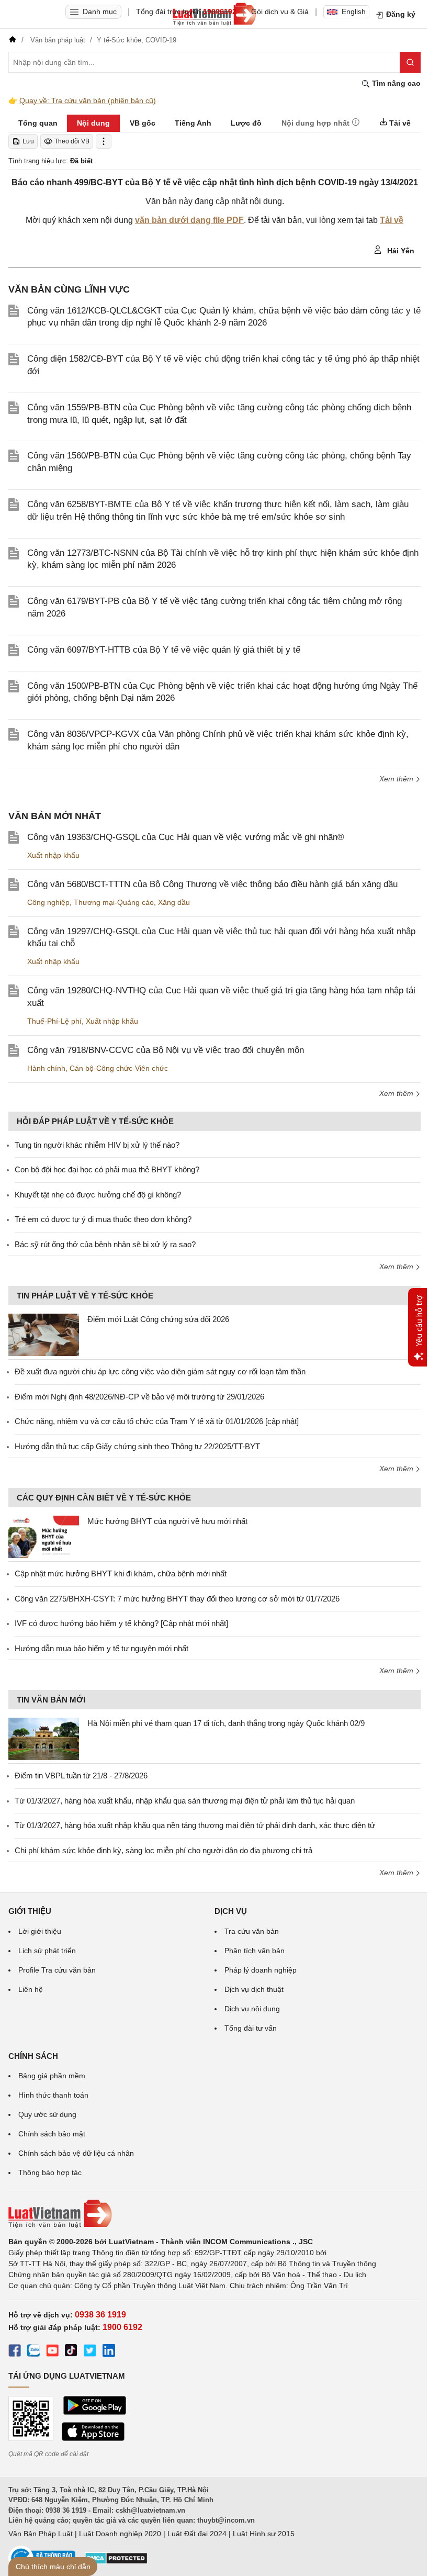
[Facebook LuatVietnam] (15, 2352)
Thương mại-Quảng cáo (114, 902)
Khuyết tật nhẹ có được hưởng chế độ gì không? (98, 1195)
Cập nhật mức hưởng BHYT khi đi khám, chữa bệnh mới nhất (121, 1573)
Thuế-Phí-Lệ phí (54, 1021)
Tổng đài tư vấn (251, 2028)
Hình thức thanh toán (53, 2095)
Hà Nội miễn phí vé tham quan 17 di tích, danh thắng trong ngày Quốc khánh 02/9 (226, 1723)
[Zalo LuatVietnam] (33, 2352)
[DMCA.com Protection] (116, 2562)
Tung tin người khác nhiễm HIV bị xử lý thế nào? (97, 1145)
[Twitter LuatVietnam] (90, 2352)
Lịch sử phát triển (47, 1951)
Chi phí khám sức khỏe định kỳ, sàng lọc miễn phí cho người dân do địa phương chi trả (163, 1850)
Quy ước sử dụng (47, 2114)
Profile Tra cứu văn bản (57, 1970)
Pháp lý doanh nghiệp (261, 1970)
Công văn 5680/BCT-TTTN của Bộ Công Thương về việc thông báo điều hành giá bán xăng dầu (212, 884)
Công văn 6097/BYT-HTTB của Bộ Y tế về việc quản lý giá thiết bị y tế (164, 650)
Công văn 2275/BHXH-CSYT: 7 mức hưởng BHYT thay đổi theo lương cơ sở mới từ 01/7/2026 (177, 1599)
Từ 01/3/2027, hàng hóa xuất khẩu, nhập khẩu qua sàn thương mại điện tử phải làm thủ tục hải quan (185, 1801)
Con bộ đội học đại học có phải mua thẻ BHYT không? (107, 1169)
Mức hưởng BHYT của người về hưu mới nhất (167, 1521)
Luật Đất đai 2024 (197, 2534)
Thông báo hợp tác (50, 2172)
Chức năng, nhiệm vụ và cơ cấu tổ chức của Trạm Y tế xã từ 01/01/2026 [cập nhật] (157, 1421)
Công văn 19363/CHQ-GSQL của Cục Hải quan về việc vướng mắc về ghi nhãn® (186, 837)
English (354, 12)
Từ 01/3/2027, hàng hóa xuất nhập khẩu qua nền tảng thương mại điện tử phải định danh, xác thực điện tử (195, 1825)
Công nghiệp (48, 902)
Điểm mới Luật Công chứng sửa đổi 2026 (158, 1319)
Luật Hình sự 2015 (264, 2534)
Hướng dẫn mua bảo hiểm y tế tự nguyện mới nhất (101, 1648)
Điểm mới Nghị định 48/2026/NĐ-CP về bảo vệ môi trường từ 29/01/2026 (139, 1397)
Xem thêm (397, 779)
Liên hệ (31, 1989)
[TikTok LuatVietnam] (71, 2352)
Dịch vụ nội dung (252, 2009)
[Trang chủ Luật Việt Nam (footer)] (214, 2214)
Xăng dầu (174, 902)
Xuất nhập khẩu (53, 855)
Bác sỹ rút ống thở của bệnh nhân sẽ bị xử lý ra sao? (105, 1244)
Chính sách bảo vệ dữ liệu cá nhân (76, 2153)
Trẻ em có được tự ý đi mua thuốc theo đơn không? (103, 1219)
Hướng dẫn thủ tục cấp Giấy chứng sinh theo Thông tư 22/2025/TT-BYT (137, 1446)
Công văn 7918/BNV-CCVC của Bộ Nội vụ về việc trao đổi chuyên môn (166, 1050)
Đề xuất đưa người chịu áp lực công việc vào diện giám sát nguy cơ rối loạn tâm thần (160, 1371)
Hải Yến (400, 251)
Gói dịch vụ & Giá (280, 12)
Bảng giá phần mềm (52, 2076)
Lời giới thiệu (40, 1931)
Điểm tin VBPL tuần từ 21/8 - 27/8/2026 (81, 1776)
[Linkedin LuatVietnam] (109, 2352)
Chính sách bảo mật (52, 2134)
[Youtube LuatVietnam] (52, 2352)
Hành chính (46, 1068)
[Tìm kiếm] (410, 62)
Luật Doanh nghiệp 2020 (120, 2534)
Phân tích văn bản (255, 1951)
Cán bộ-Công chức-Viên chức (119, 1068)
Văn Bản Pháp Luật (41, 2534)
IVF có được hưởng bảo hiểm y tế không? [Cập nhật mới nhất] (121, 1623)
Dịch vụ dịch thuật (254, 1989)
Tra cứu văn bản (252, 1931)
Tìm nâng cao (395, 83)
